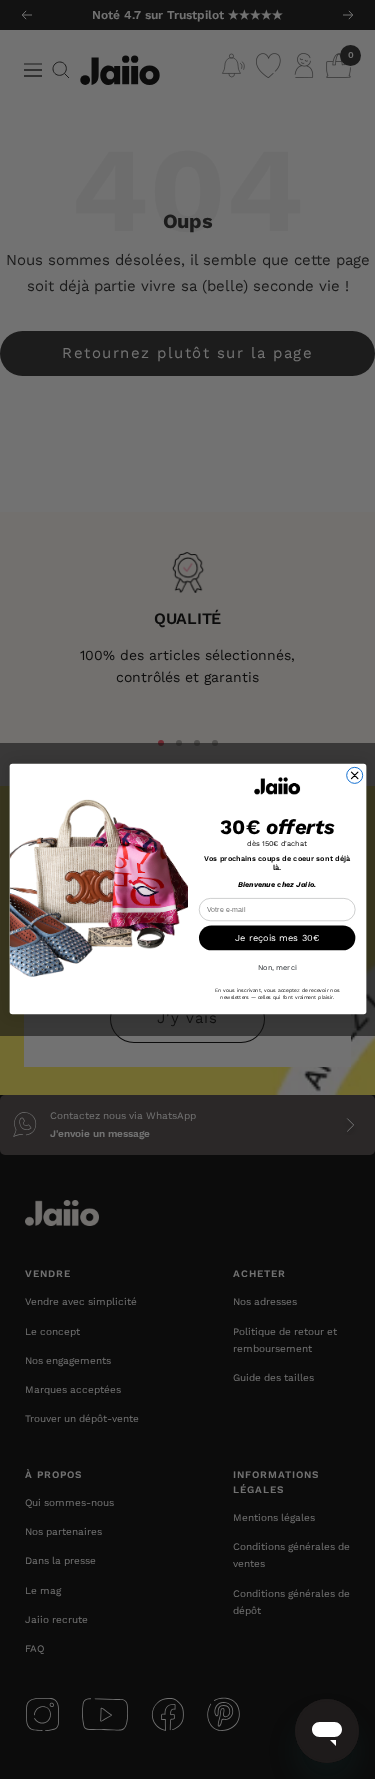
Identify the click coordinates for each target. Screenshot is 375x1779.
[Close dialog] (354, 776)
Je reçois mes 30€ (277, 938)
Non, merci (276, 968)
